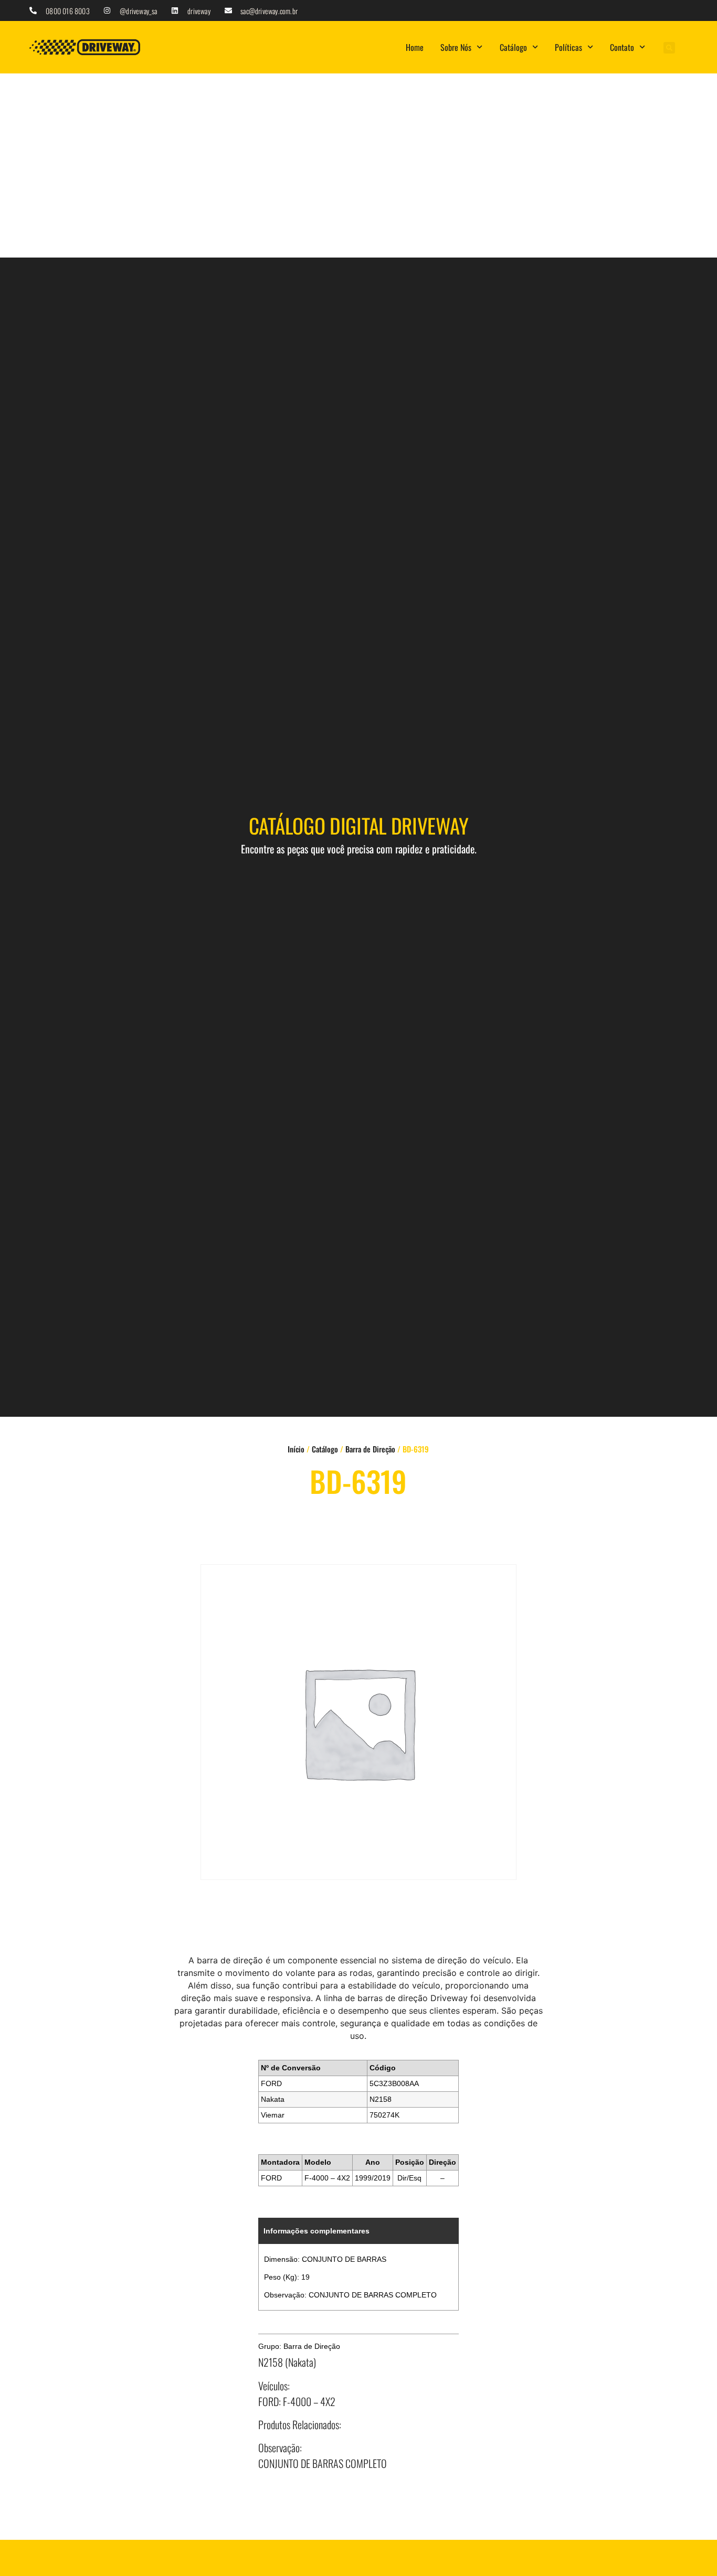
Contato (622, 47)
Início (296, 1449)
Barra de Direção (370, 1449)
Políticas (568, 47)
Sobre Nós (456, 47)
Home (415, 47)
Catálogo (513, 47)
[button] (669, 48)
